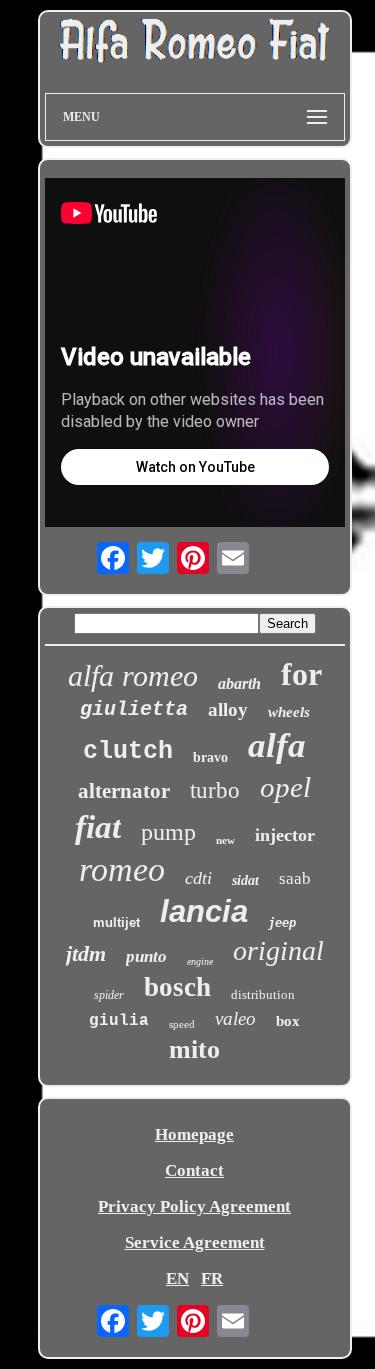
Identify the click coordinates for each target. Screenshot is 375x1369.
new (225, 840)
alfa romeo (133, 675)
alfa (277, 745)
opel (285, 787)
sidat (245, 880)
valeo (235, 1018)
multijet (116, 922)
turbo (215, 790)
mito (194, 1049)
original (278, 950)
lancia (204, 911)
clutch (128, 751)
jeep (282, 923)
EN (177, 1278)
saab (295, 878)
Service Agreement (195, 1242)
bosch (177, 987)
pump (168, 832)
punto (146, 956)
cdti (198, 878)
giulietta (134, 709)
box (288, 1021)
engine (200, 961)
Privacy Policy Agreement (194, 1206)
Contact (194, 1170)
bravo (210, 757)
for (301, 674)
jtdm (86, 953)
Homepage (194, 1134)
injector (285, 835)
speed (182, 1024)
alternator (124, 791)
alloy (228, 709)
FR (212, 1278)
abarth (239, 683)
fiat (98, 827)
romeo (122, 869)
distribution (263, 994)
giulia (119, 1021)
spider (109, 995)
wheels (289, 712)
